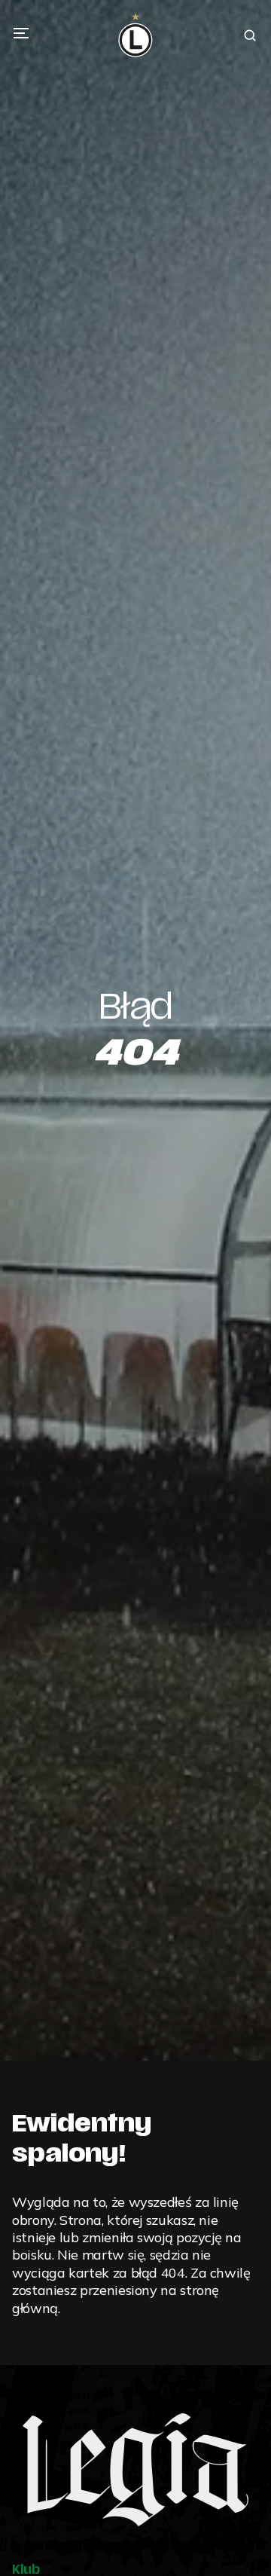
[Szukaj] (250, 35)
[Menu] (21, 33)
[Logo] (135, 35)
